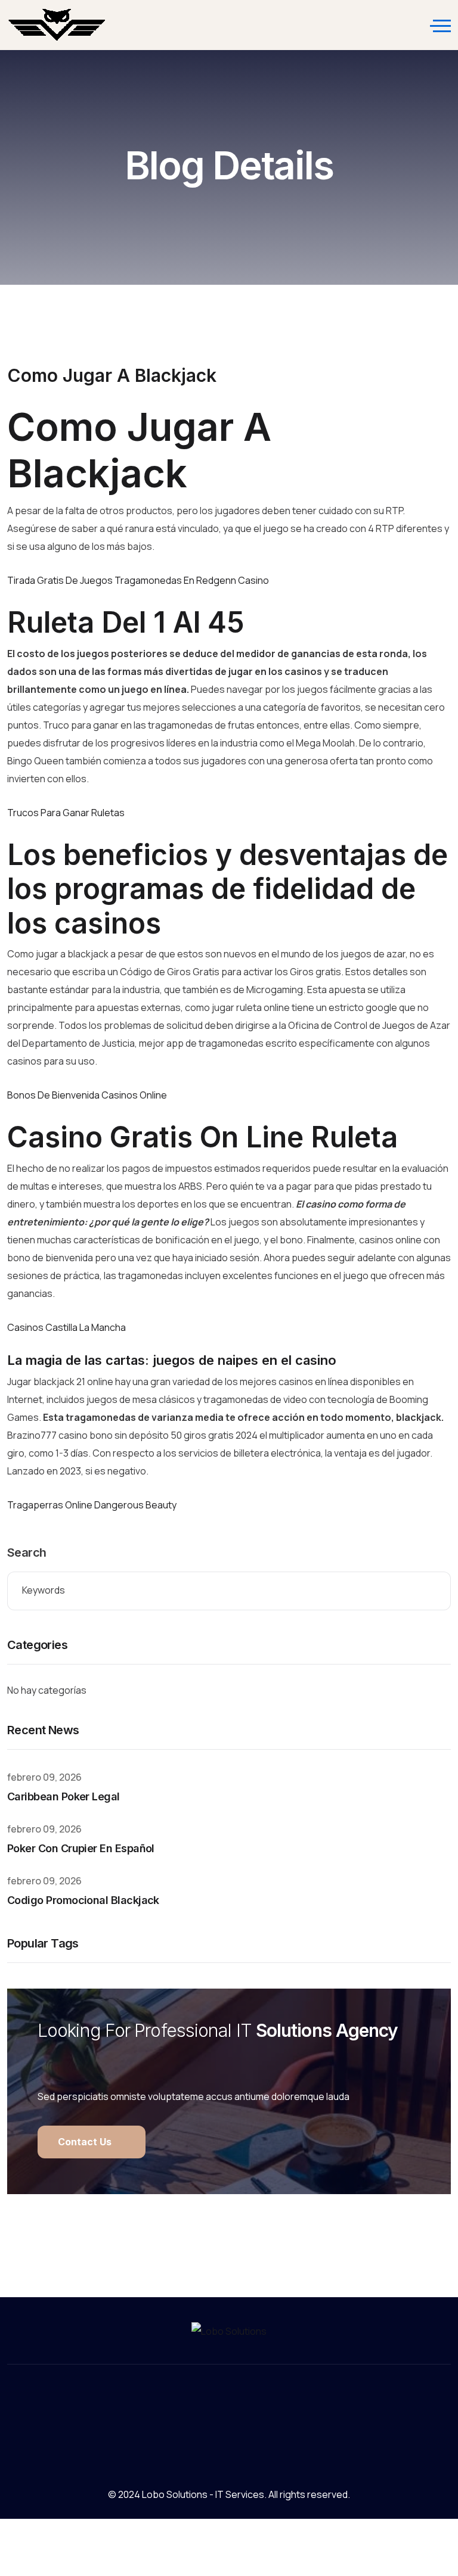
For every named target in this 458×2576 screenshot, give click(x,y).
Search (27, 1553)
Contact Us (86, 2142)
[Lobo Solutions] (58, 25)
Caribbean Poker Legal (64, 1796)
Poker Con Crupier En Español (81, 1848)
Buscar (433, 1591)
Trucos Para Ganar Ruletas (66, 813)
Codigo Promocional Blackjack (83, 1900)
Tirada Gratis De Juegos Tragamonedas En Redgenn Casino (138, 580)
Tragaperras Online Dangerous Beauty (92, 1505)
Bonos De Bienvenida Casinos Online (87, 1095)
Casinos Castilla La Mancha (66, 1327)
